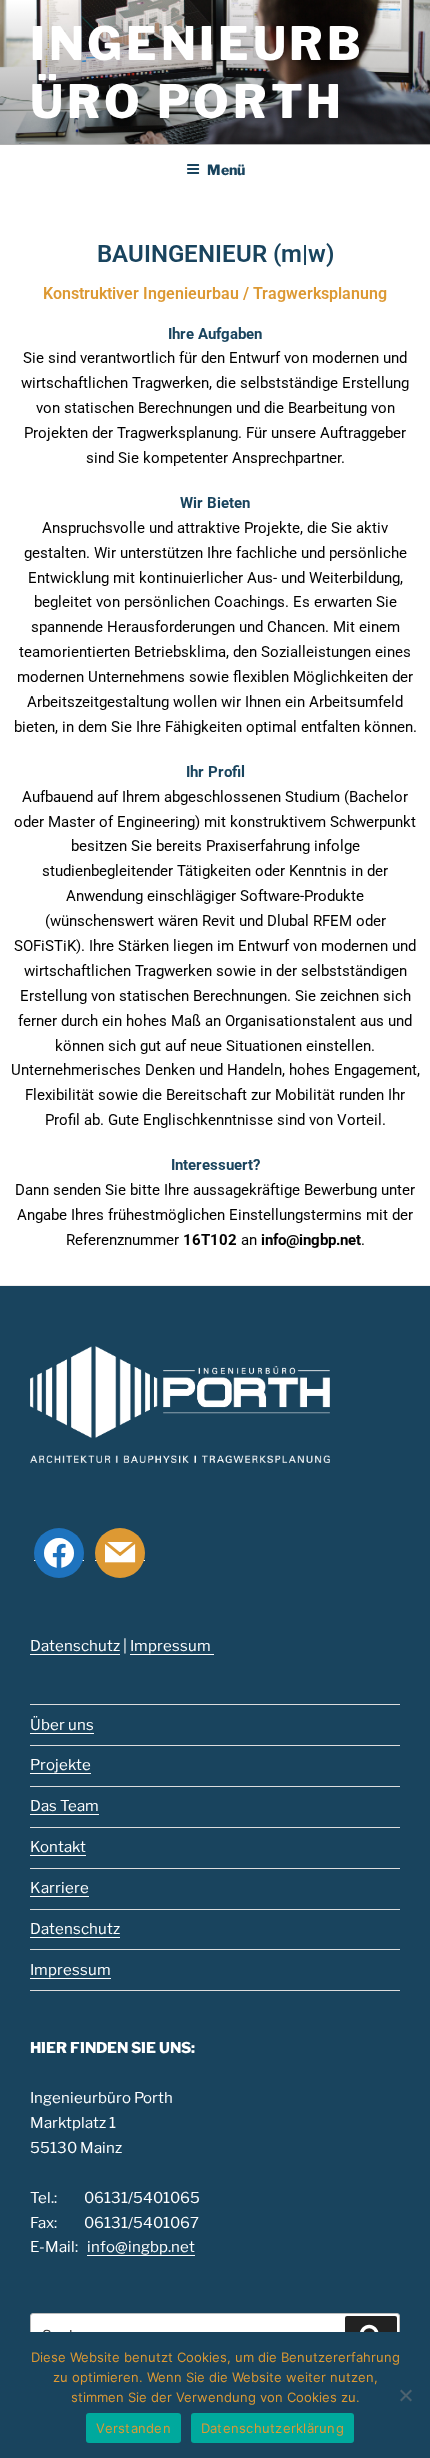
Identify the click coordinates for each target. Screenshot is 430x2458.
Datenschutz (75, 1646)
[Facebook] (59, 1552)
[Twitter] (120, 1552)
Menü (226, 169)
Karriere (59, 1888)
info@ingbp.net (311, 1240)
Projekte (60, 1765)
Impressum (172, 1646)
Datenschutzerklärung (272, 2428)
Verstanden (133, 2428)
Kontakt (58, 1847)
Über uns (62, 1725)
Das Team (64, 1806)
